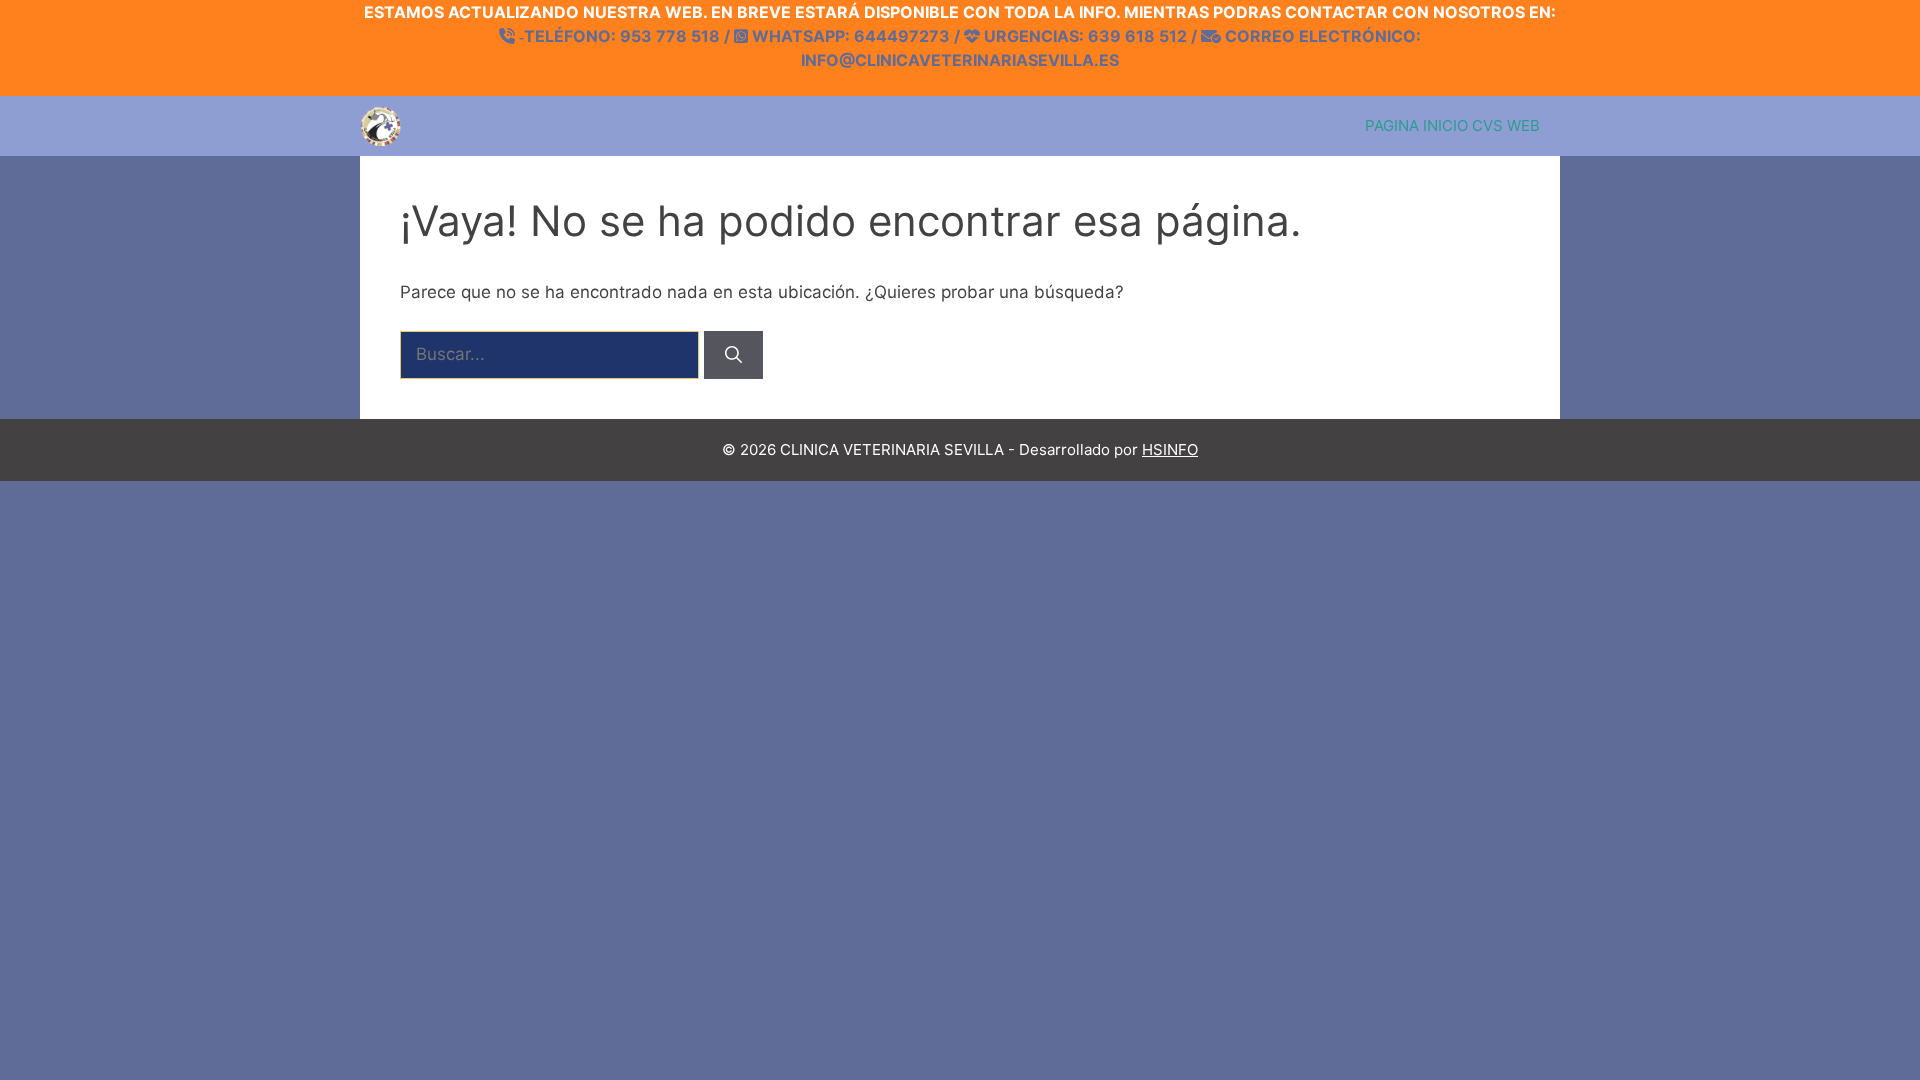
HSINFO (1170, 449)
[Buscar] (733, 355)
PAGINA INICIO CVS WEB (1452, 125)
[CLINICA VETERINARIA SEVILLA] (380, 126)
